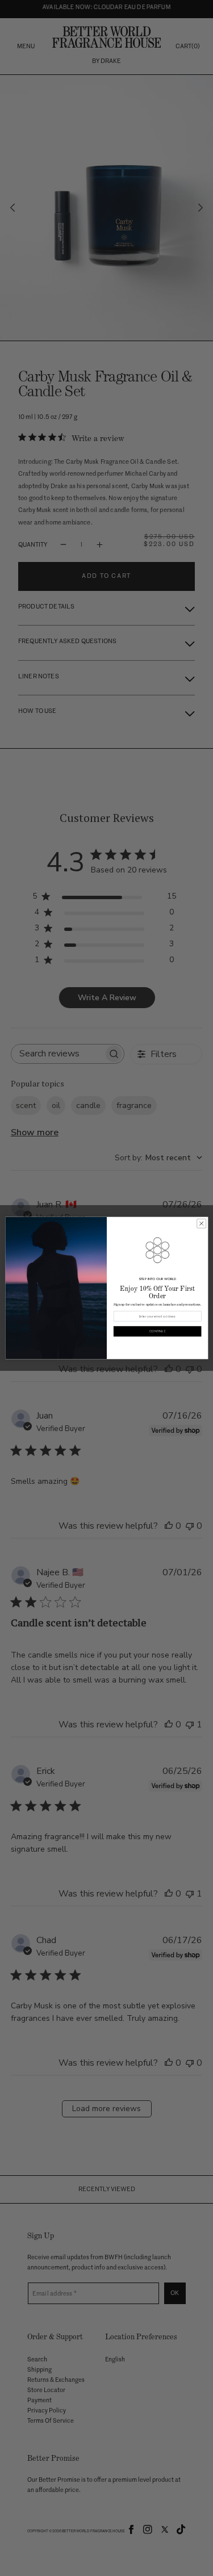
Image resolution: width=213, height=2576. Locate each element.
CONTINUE (157, 1331)
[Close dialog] (201, 1223)
